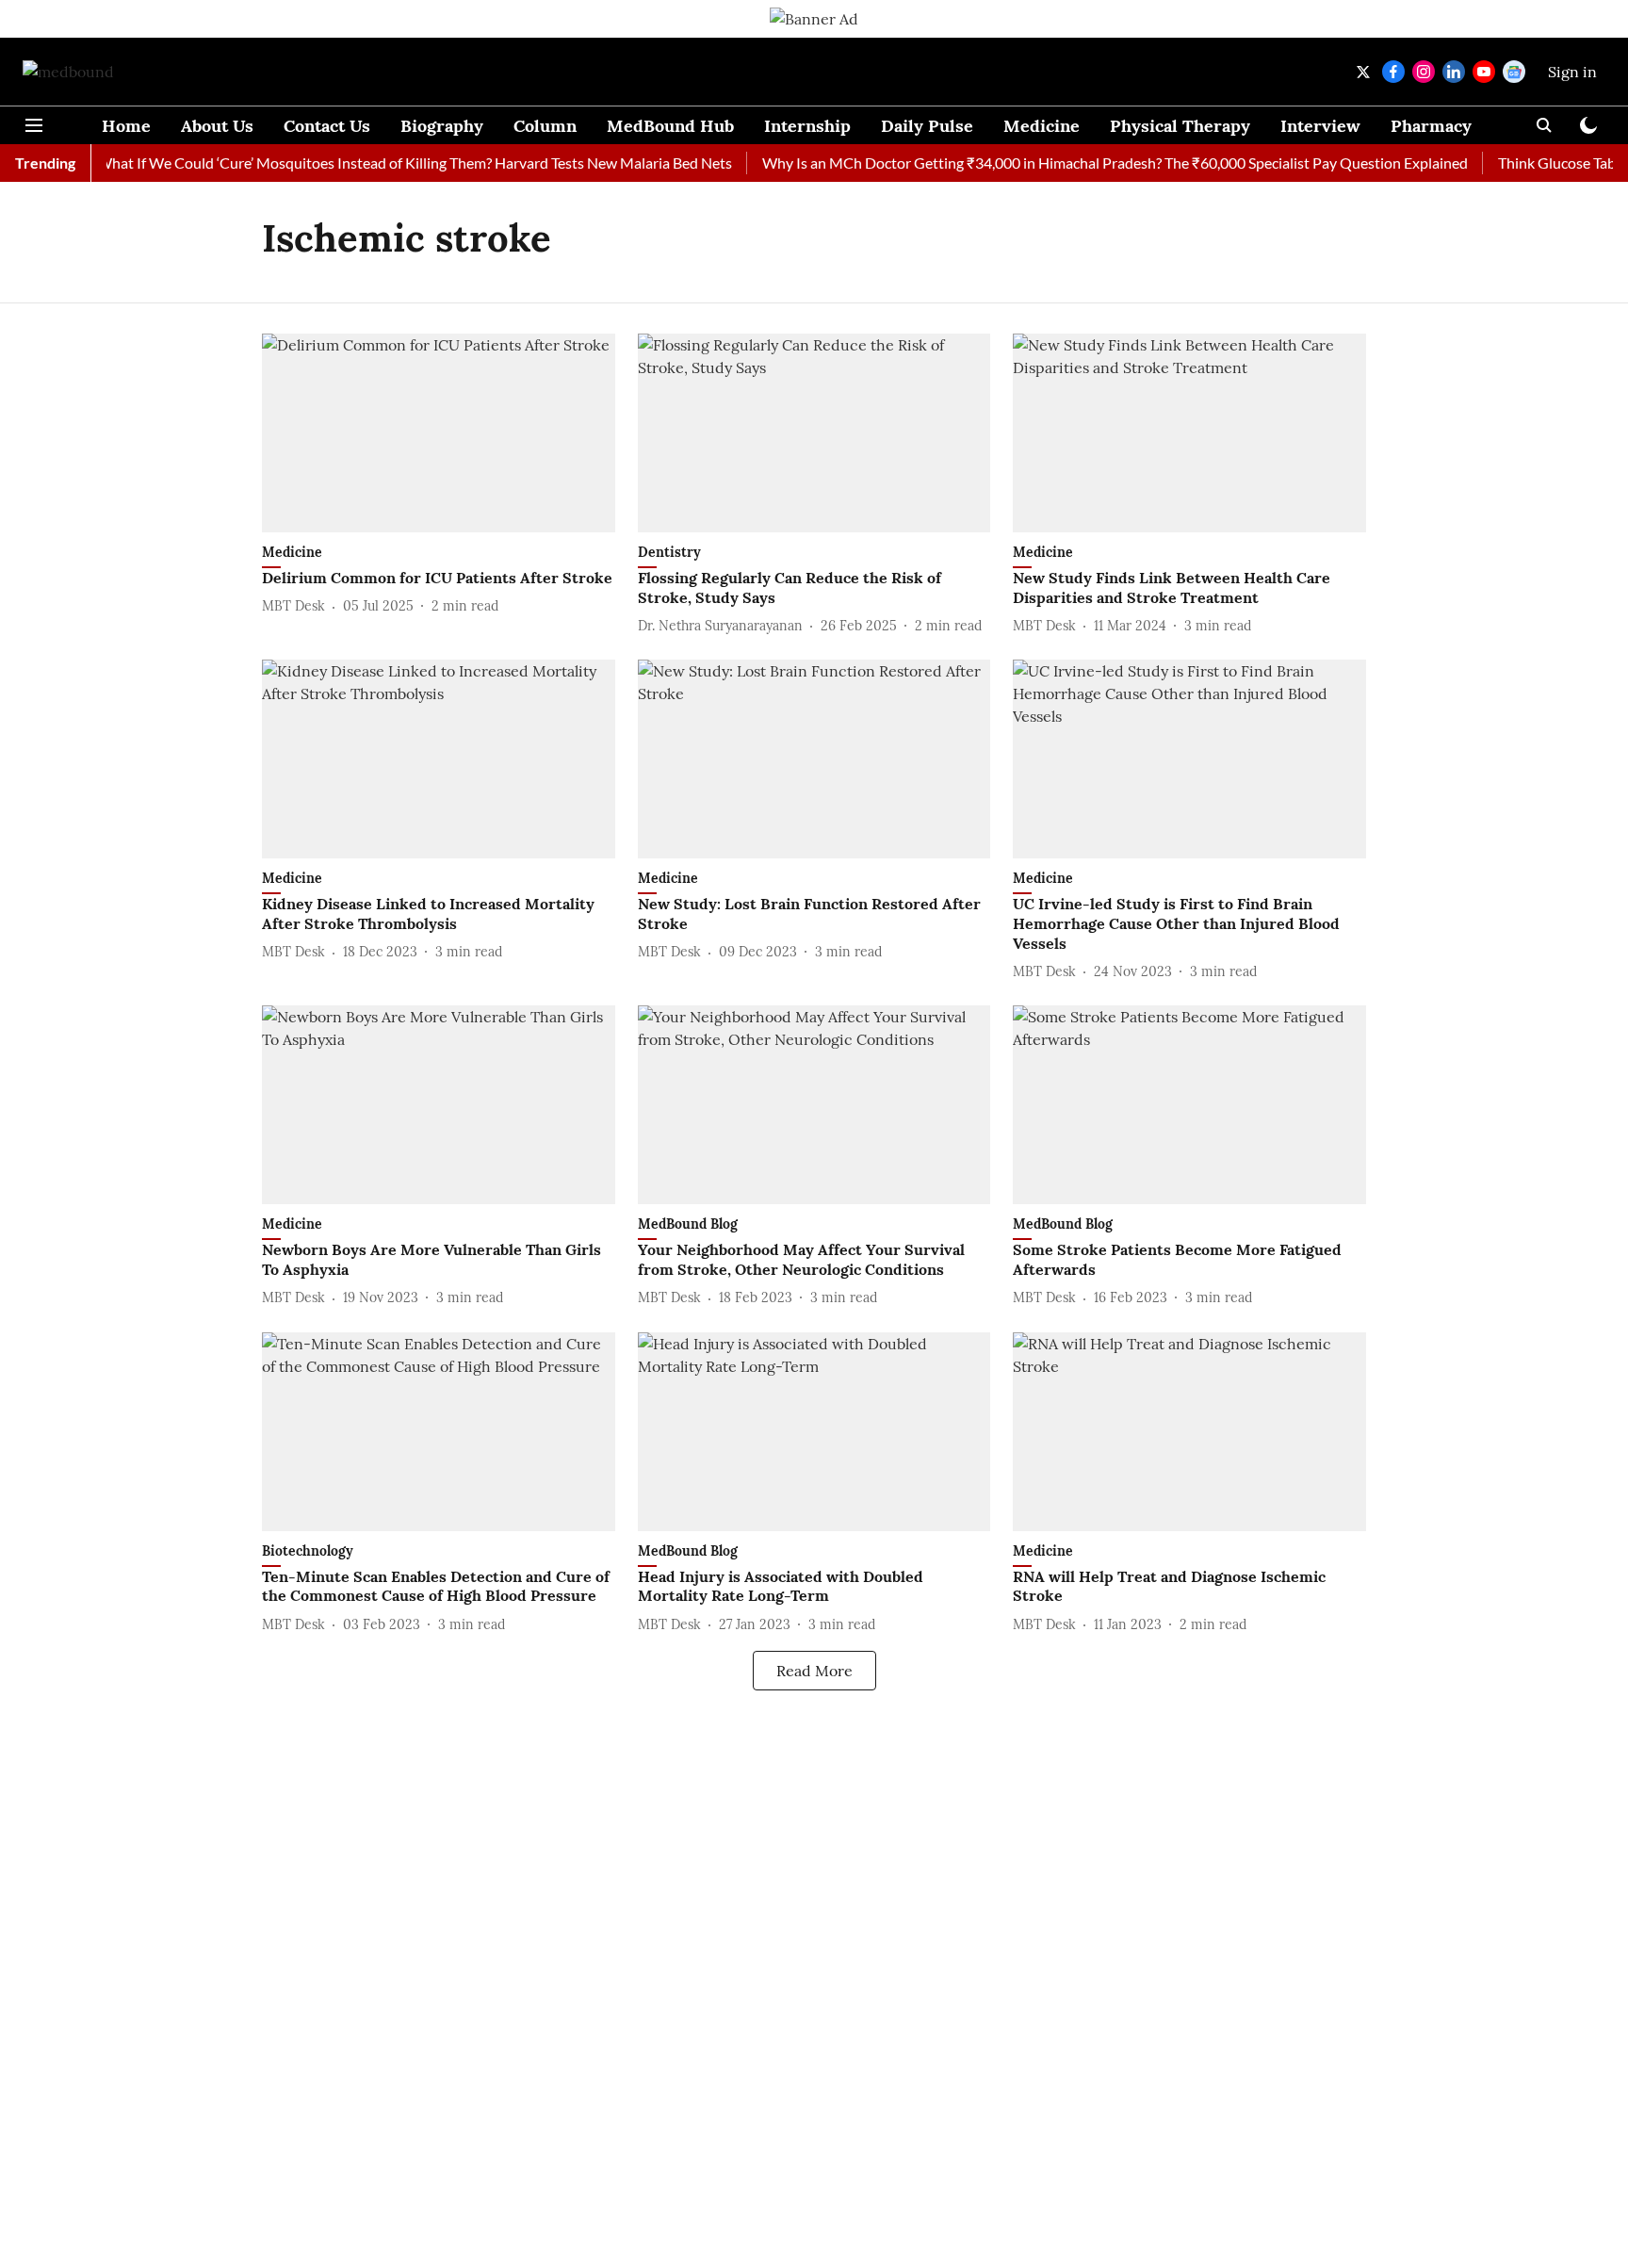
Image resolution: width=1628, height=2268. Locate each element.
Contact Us (327, 126)
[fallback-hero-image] (439, 433)
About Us (217, 126)
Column (545, 126)
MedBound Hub (670, 126)
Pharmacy (1431, 126)
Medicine (1042, 126)
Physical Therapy (1180, 126)
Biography (442, 126)
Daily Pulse (927, 126)
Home (126, 126)
